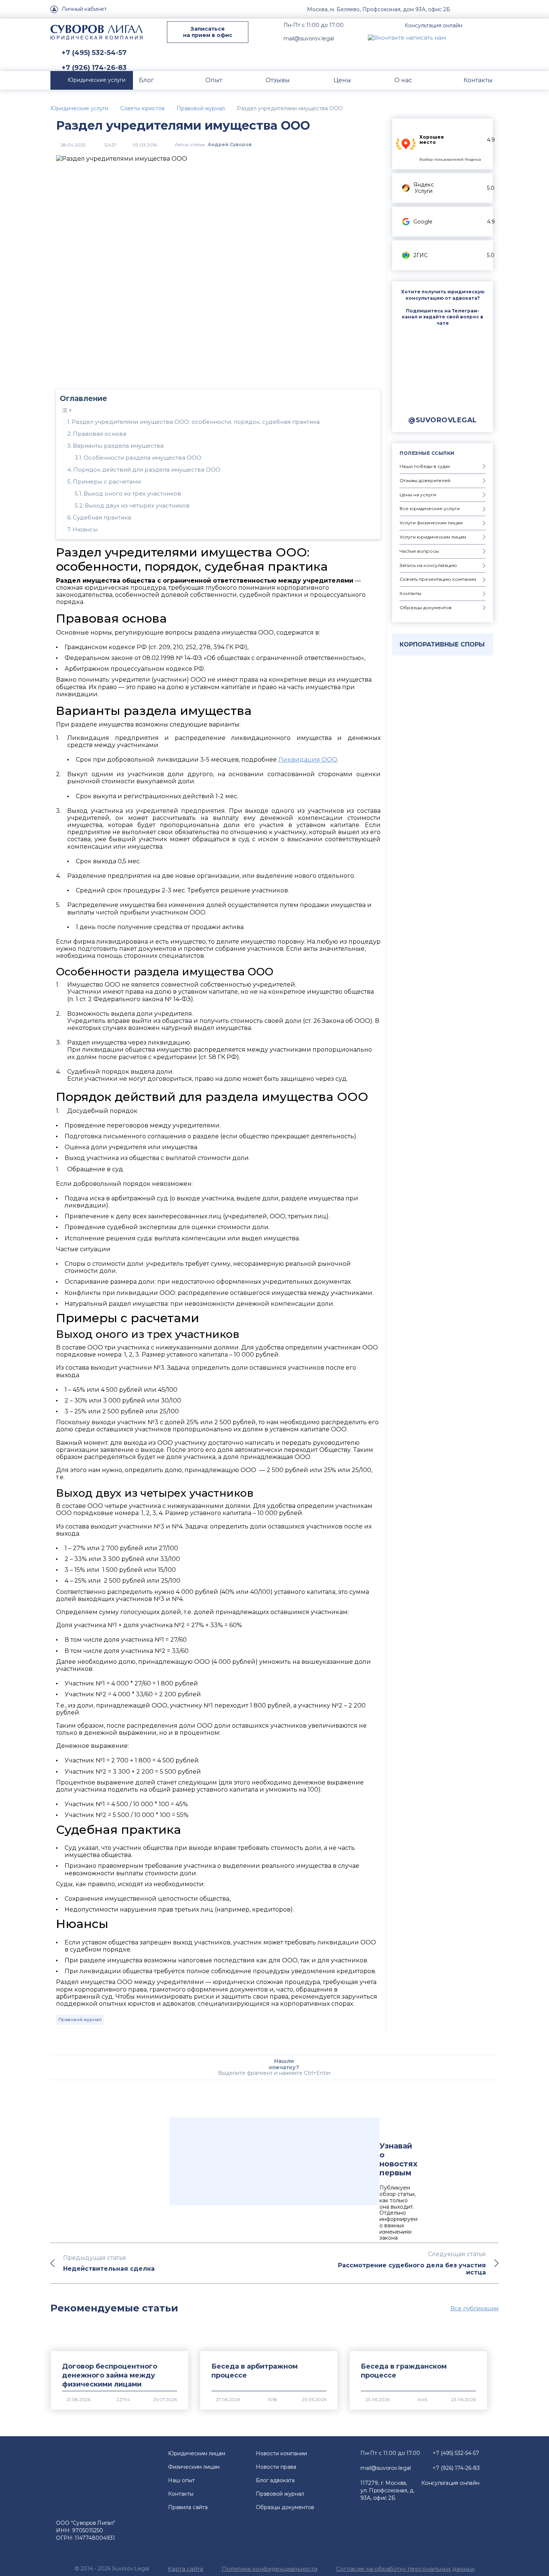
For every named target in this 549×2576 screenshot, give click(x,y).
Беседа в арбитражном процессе (255, 2371)
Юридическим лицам (197, 2453)
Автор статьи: (213, 144)
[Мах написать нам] (458, 37)
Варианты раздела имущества (118, 446)
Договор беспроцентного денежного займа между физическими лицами (110, 2375)
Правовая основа (100, 434)
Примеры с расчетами (107, 482)
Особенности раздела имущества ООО (142, 458)
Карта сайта (185, 2569)
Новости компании (281, 2453)
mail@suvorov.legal (309, 38)
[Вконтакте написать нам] (407, 37)
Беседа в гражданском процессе (404, 2371)
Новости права (276, 2467)
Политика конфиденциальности (270, 2569)
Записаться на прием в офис (208, 32)
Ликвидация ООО (308, 760)
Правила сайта (188, 2507)
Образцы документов (285, 2507)
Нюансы (85, 529)
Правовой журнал (80, 2019)
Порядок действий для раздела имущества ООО (147, 470)
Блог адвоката (275, 2480)
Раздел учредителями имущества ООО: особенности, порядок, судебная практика (196, 422)
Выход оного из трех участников (132, 493)
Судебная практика (102, 517)
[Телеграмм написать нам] (475, 37)
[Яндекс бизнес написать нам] (493, 37)
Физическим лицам (194, 2467)
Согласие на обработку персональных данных (405, 2569)
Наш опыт (182, 2480)
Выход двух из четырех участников (137, 505)
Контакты (181, 2494)
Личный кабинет (84, 9)
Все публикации (474, 2308)
